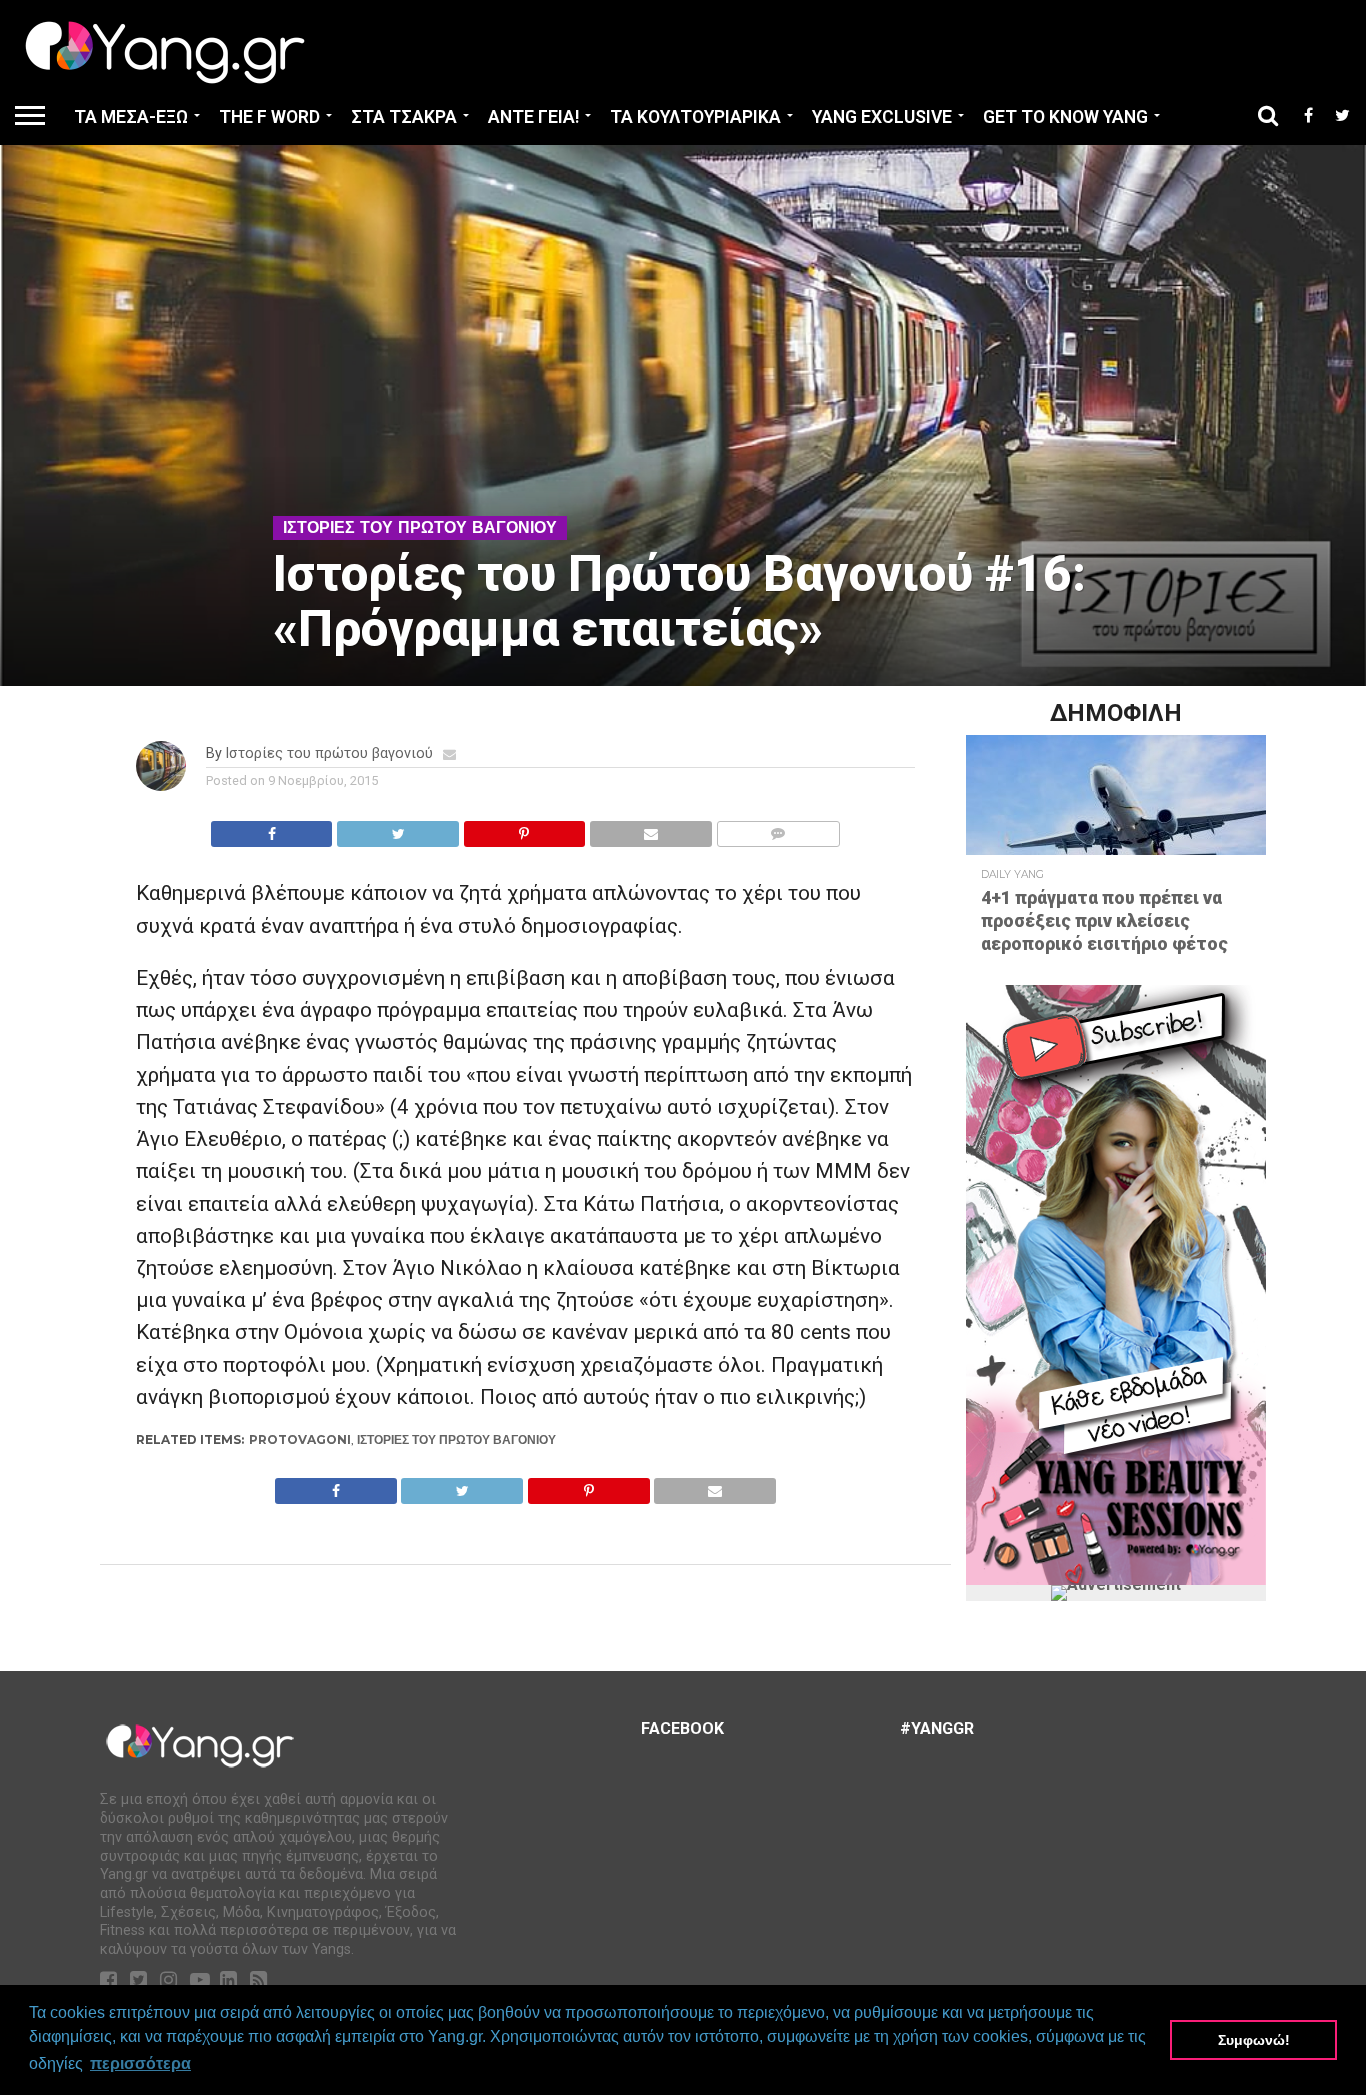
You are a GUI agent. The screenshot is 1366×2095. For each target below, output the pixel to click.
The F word (269, 117)
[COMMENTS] (778, 828)
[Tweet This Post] (397, 828)
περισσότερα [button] (140, 2063)
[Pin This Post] (524, 828)
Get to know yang (1065, 117)
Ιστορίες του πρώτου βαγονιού (329, 753)
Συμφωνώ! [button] (1254, 2040)
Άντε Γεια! (533, 117)
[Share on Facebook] (272, 828)
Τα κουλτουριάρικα (695, 117)
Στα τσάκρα (404, 117)
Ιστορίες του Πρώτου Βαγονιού (456, 1439)
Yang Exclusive (882, 117)
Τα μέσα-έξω (131, 117)
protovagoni (300, 1439)
